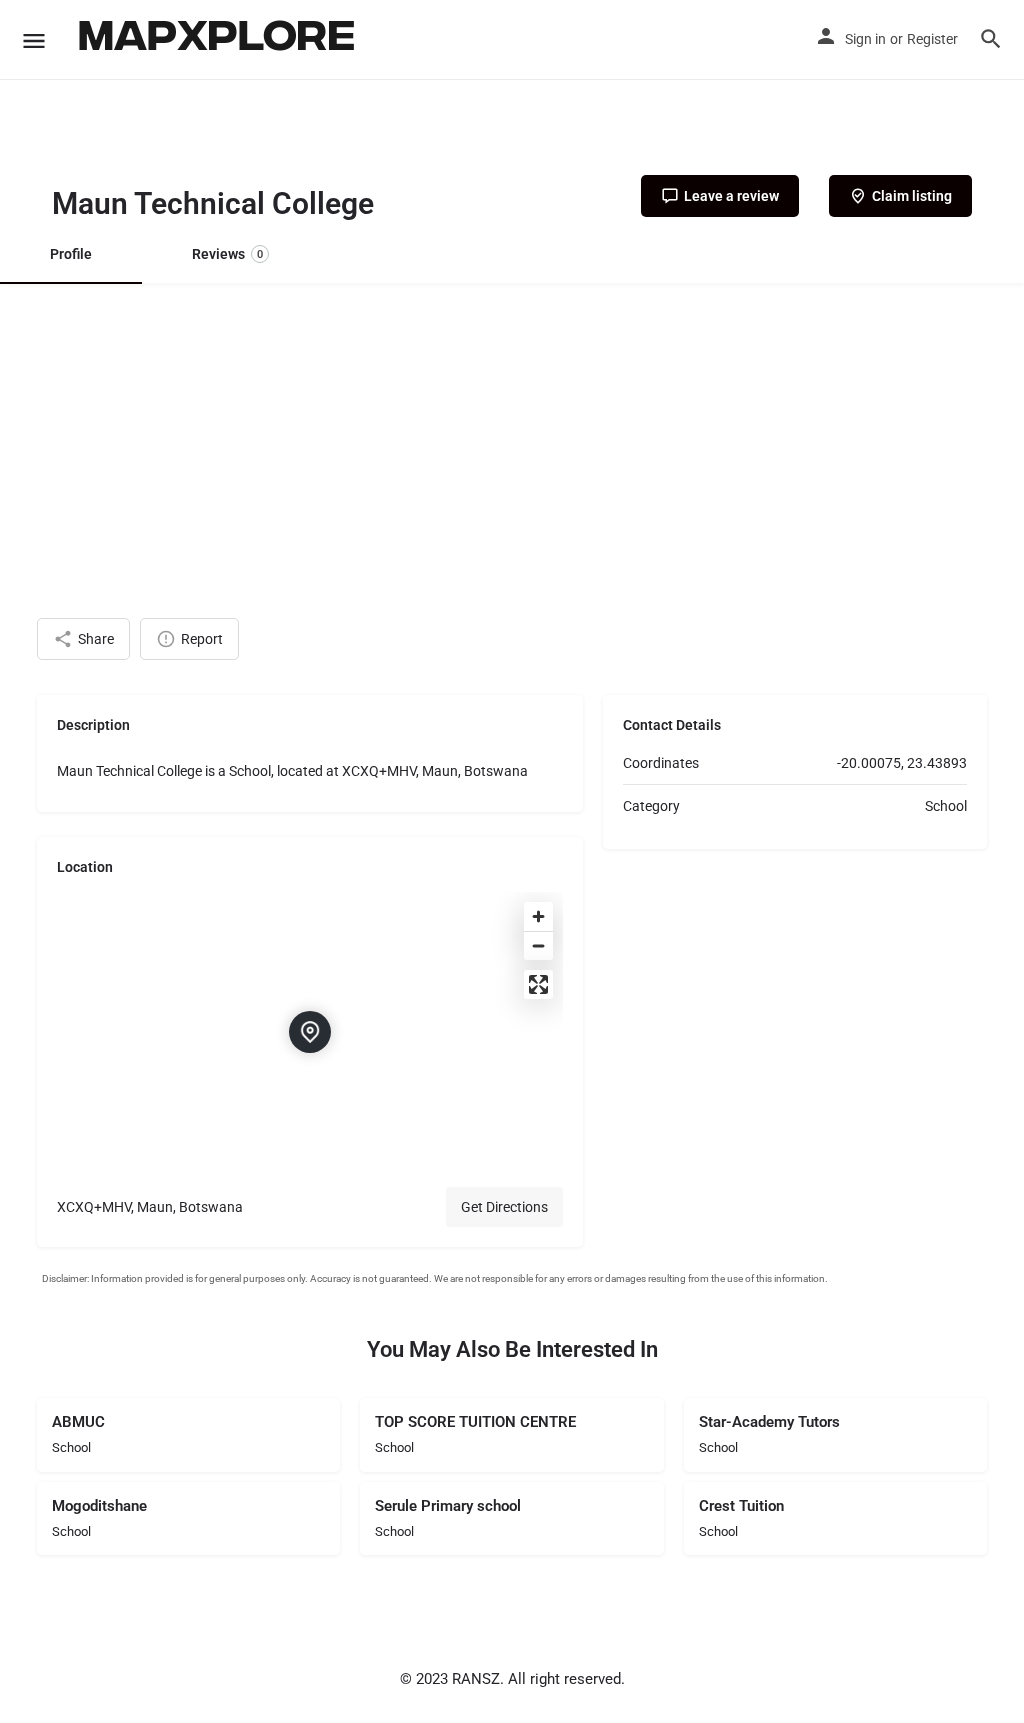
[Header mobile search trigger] (991, 39)
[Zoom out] (538, 945)
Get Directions (504, 1207)
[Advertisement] (512, 433)
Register (932, 39)
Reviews (227, 254)
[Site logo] (219, 40)
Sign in (865, 39)
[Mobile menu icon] (34, 40)
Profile (71, 254)
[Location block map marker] (310, 1032)
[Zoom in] (538, 916)
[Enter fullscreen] (538, 984)
